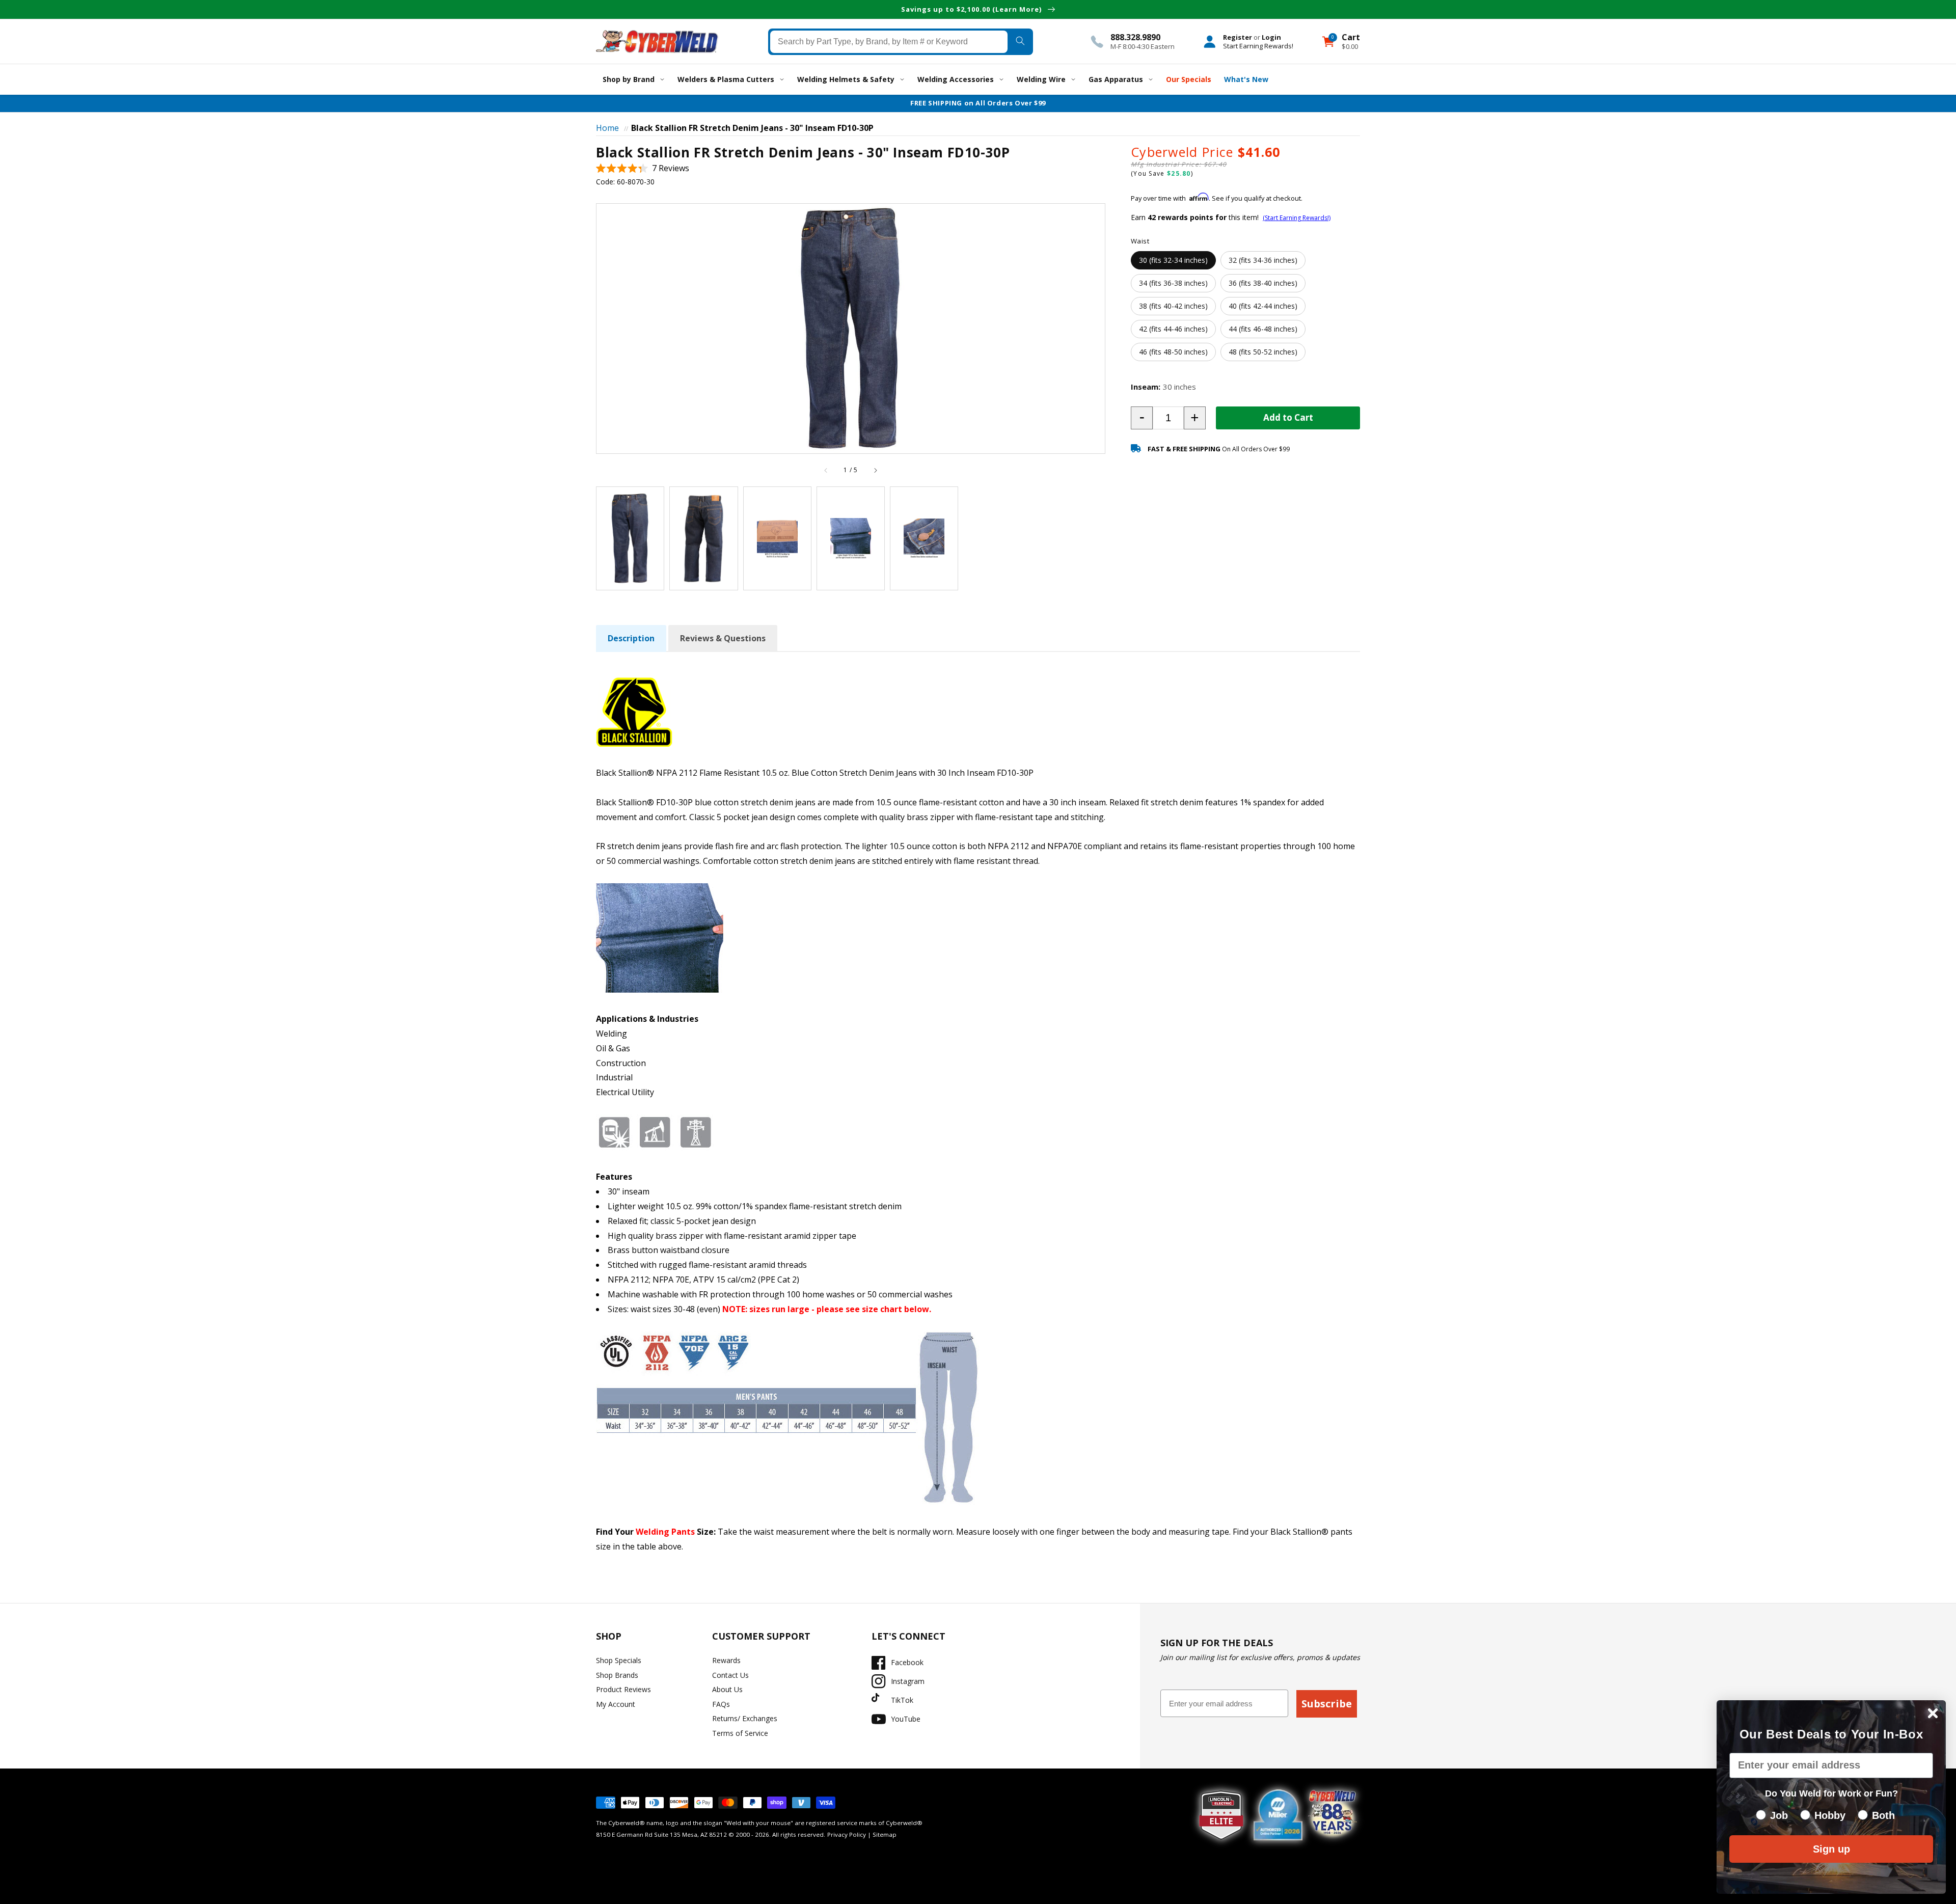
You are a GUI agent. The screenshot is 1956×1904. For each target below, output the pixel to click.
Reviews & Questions (723, 638)
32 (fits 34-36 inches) (1263, 260)
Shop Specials (619, 1660)
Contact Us (730, 1675)
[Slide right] (875, 470)
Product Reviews (623, 1689)
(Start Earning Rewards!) (1297, 218)
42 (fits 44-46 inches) (1173, 328)
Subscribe (1327, 1704)
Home (607, 128)
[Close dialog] (1933, 1713)
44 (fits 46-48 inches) (1263, 328)
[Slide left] (826, 470)
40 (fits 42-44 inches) (1263, 305)
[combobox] (889, 41)
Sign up (1831, 1849)
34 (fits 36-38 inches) (1173, 282)
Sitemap (885, 1834)
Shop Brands (617, 1675)
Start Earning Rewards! (1258, 45)
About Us (727, 1689)
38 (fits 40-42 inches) (1173, 305)
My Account (616, 1704)
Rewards (726, 1660)
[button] (643, 168)
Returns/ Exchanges (745, 1718)
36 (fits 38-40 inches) (1263, 282)
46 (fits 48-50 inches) (1173, 351)
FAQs (721, 1704)
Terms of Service (740, 1733)
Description (631, 638)
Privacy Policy (847, 1834)
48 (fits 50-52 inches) (1263, 351)
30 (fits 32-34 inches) (1173, 260)
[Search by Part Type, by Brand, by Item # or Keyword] (1020, 41)
